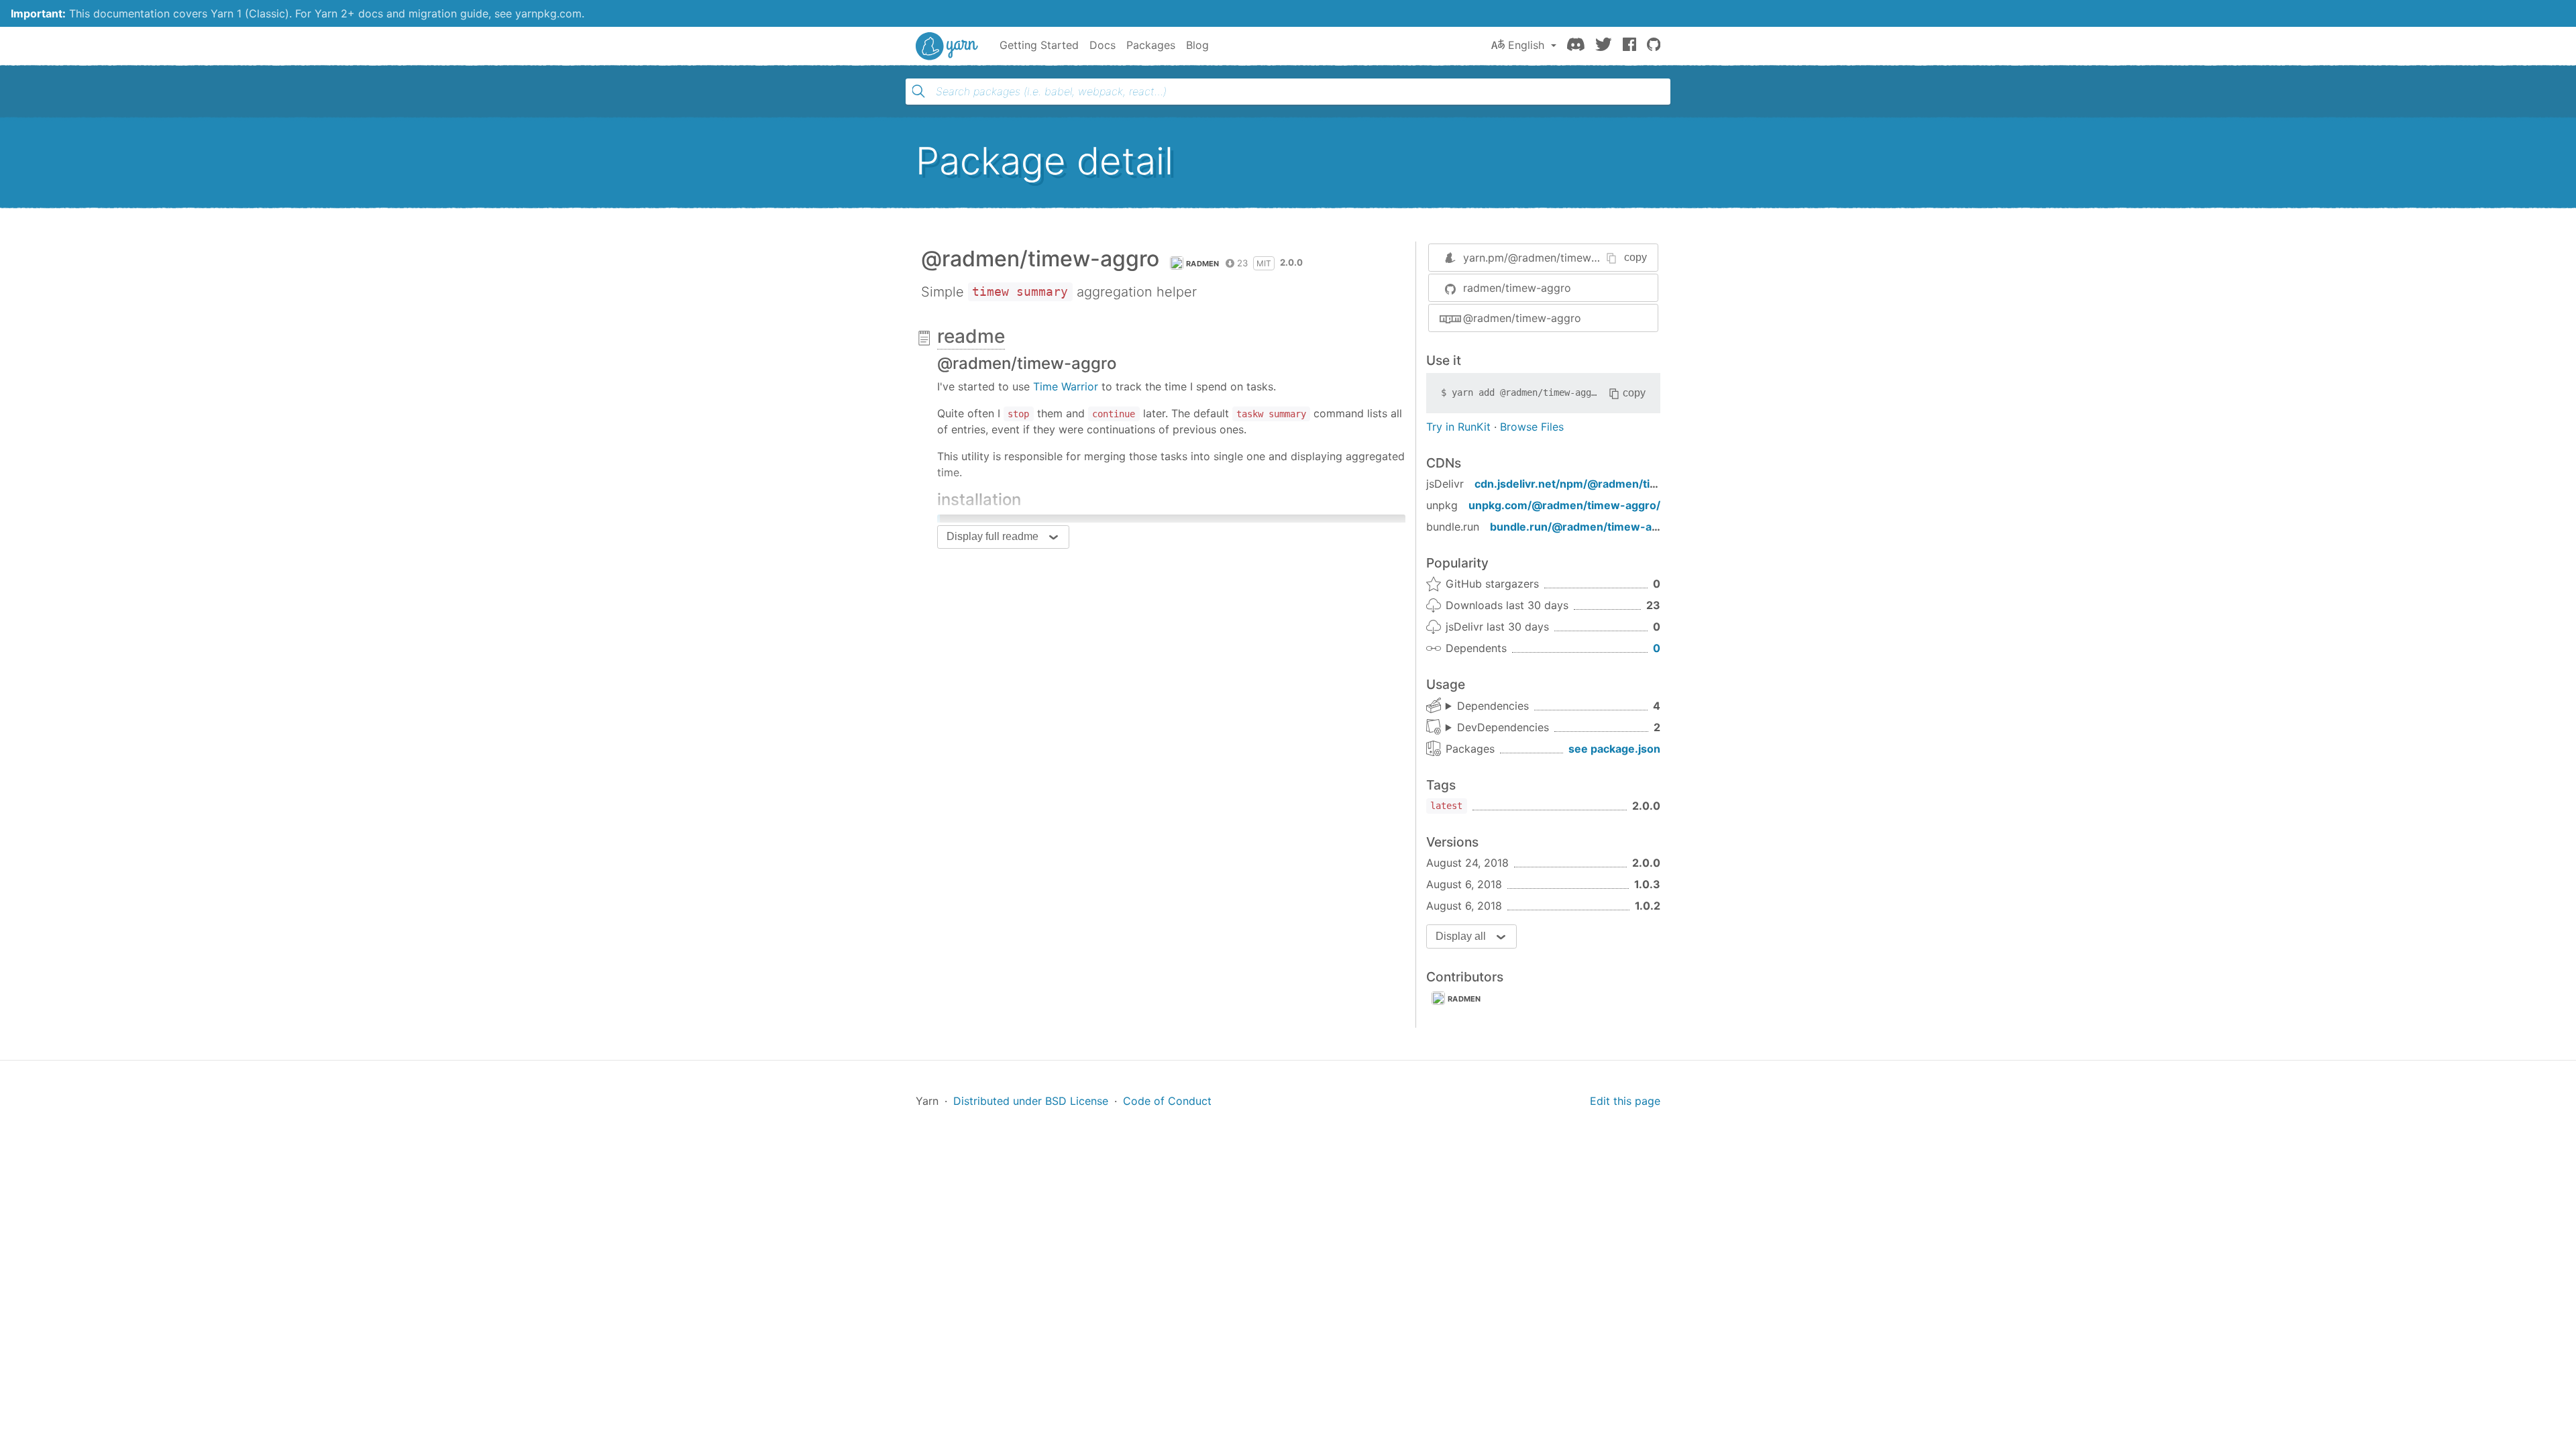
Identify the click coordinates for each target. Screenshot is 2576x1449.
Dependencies (1493, 706)
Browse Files (1532, 427)
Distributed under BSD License (1031, 1101)
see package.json (1614, 749)
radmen (1203, 264)
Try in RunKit (1458, 427)
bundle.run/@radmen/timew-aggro (1583, 527)
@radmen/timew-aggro (1522, 318)
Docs (1103, 45)
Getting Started (1039, 45)
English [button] (1526, 45)
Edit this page (1625, 1101)
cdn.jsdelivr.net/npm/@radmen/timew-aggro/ (1595, 484)
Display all (1461, 936)
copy (1635, 257)
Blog (1197, 45)
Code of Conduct (1167, 1101)
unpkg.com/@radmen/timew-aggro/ (1564, 505)
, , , (1487, 706)
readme (971, 336)
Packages (1151, 45)
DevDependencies (1503, 727)
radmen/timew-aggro (1517, 288)
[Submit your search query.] (918, 91)
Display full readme (992, 536)
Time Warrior (1066, 386)
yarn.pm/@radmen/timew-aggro (1545, 258)
